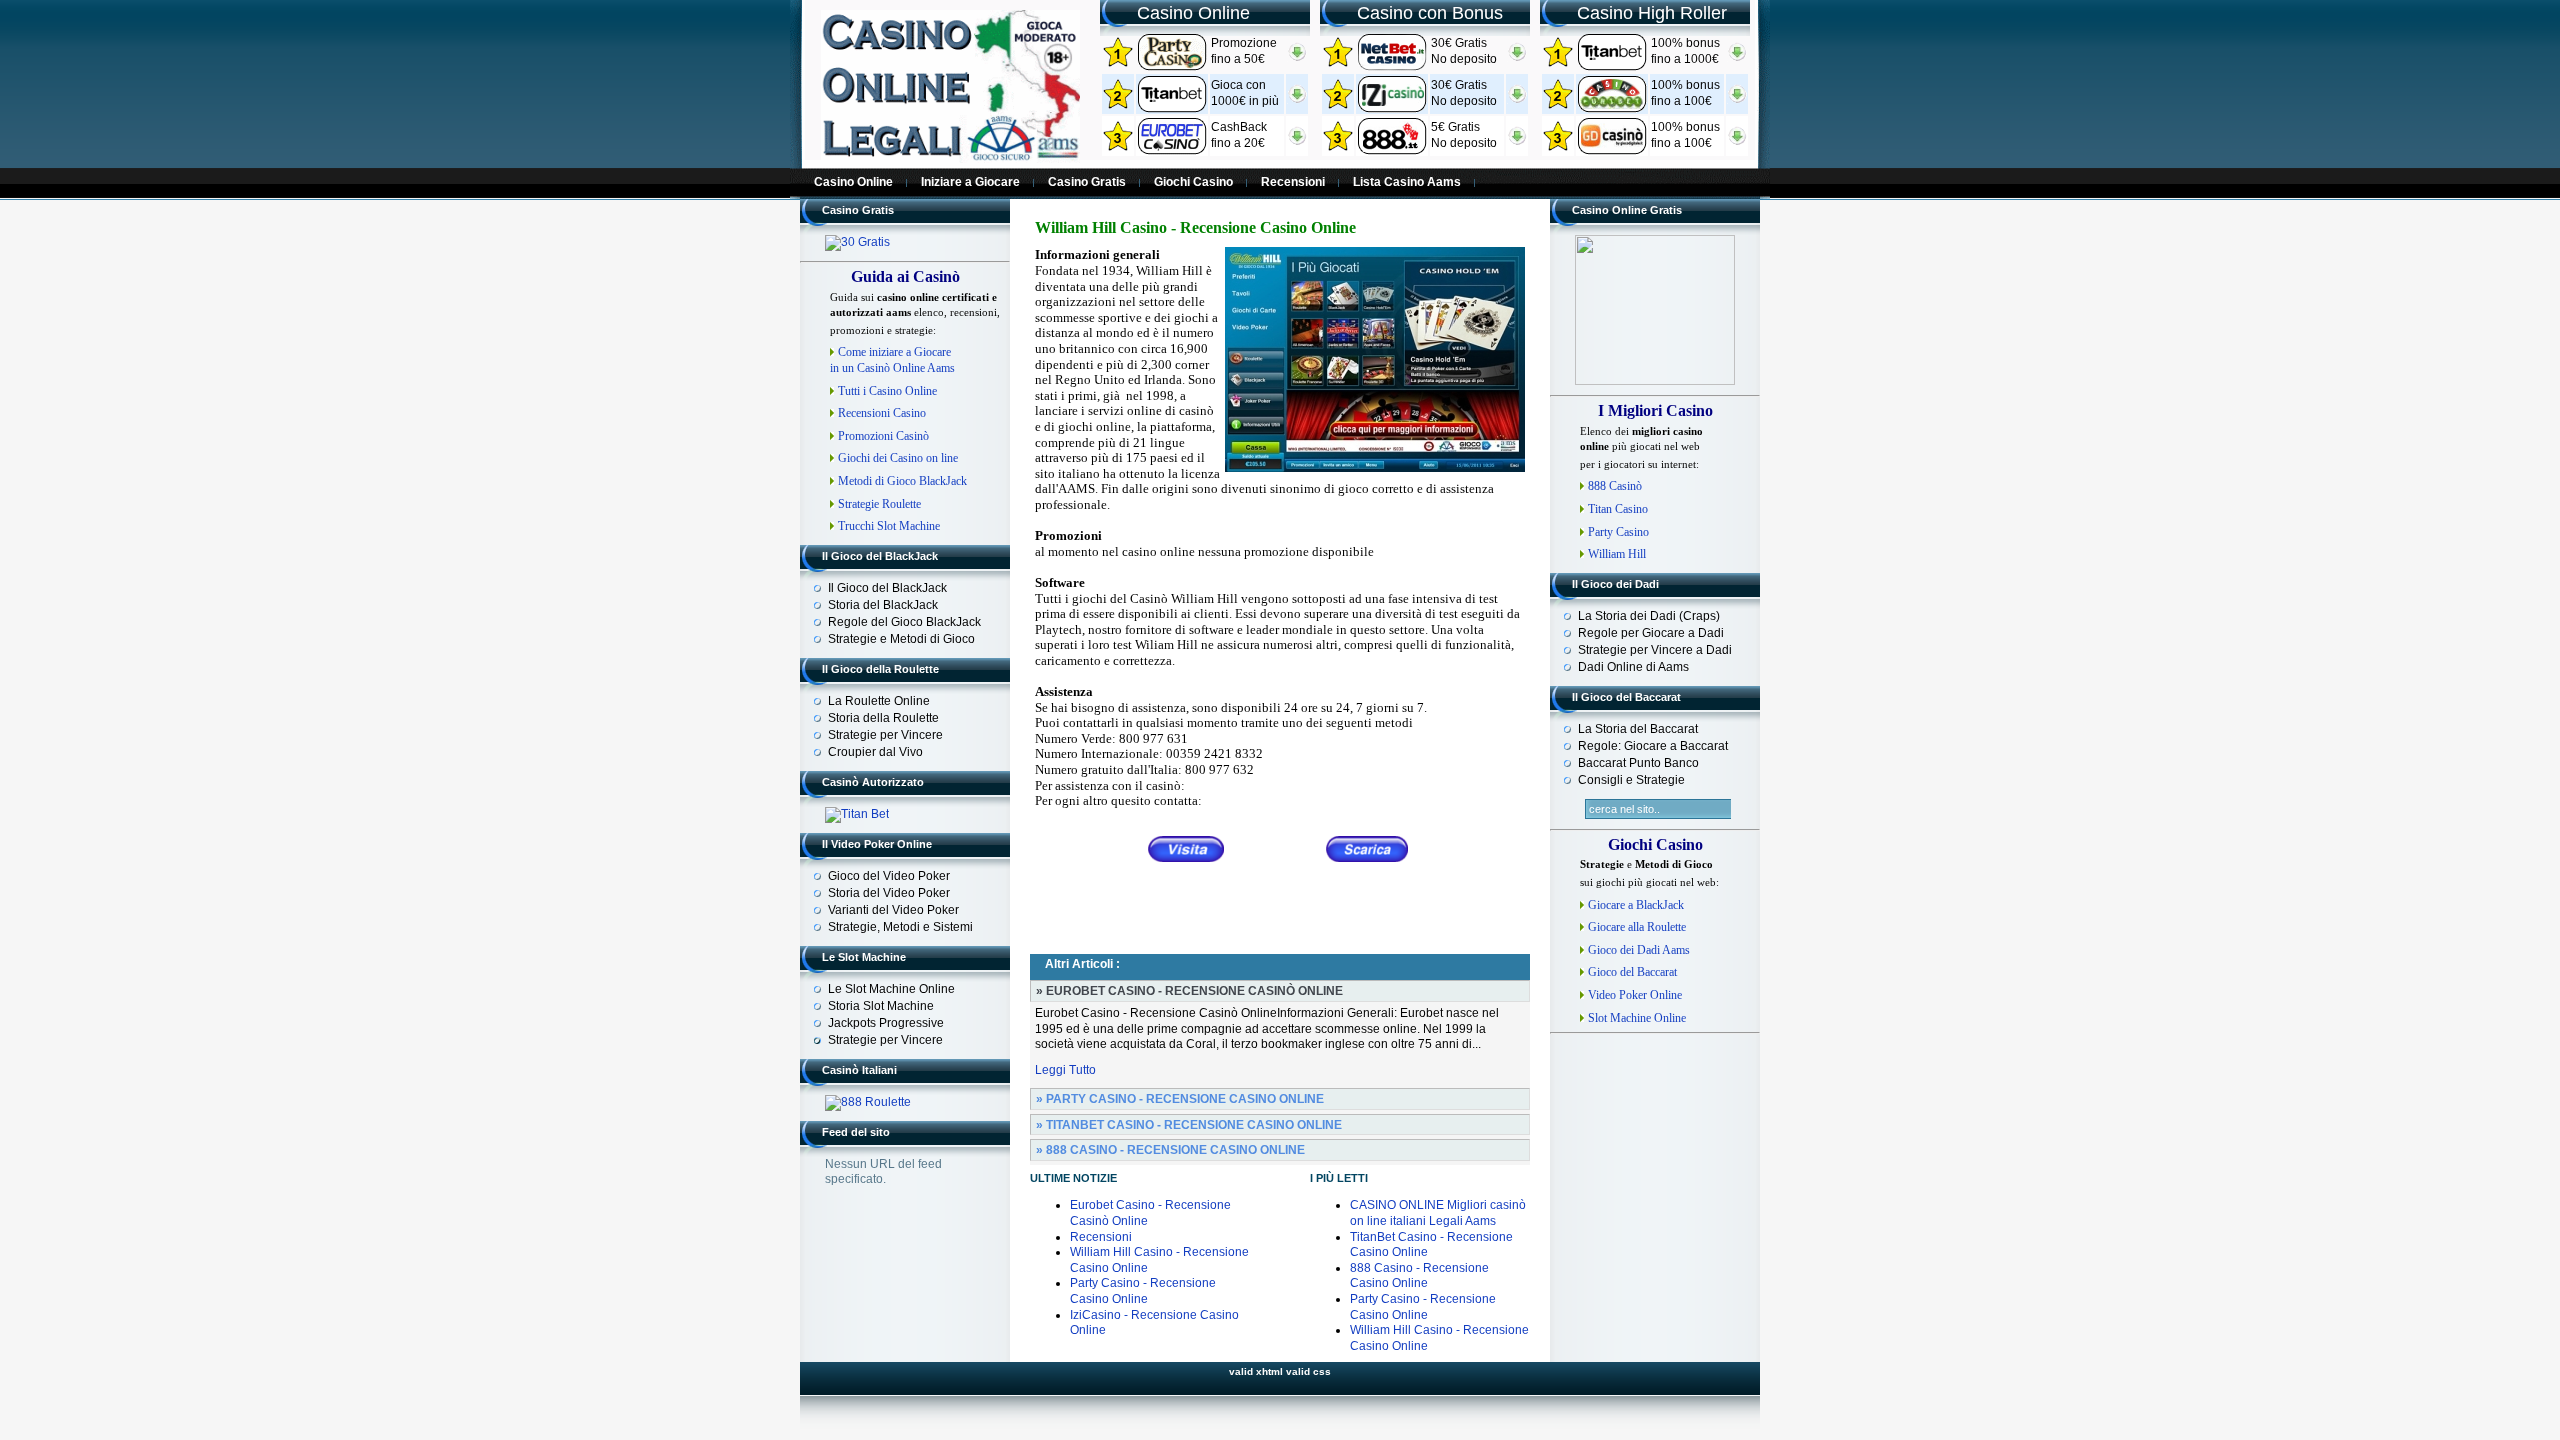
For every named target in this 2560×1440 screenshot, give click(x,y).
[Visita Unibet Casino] (1612, 109)
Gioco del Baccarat (1632, 972)
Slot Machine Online (1637, 1018)
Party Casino (1618, 532)
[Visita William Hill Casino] (1186, 849)
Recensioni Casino (882, 413)
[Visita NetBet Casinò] (1172, 151)
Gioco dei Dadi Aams (1639, 950)
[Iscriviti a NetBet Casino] (1517, 58)
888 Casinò (1615, 486)
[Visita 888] (1392, 151)
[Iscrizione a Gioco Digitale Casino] (1737, 142)
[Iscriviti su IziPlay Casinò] (1517, 100)
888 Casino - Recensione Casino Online (1419, 1276)
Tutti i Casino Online (887, 391)
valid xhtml (1256, 1371)
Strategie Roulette (879, 504)
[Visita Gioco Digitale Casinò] (1612, 151)
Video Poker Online (1635, 995)
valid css (1308, 1371)
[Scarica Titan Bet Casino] (1737, 58)
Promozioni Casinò (883, 436)
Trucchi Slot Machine (889, 526)
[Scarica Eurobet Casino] (1297, 142)
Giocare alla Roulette (1637, 927)
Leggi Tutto (1065, 1070)
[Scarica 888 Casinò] (1517, 142)
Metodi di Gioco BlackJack (902, 481)
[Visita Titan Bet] (1172, 109)
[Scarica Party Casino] (1297, 58)
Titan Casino (1618, 509)
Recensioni (1101, 1237)
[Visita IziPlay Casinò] (1392, 109)
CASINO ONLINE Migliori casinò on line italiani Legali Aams (1438, 1213)
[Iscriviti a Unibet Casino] (1737, 100)
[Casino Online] (950, 159)
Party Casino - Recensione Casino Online (1143, 1291)
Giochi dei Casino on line (898, 458)
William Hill (1617, 554)
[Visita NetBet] (1392, 67)
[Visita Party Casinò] (1172, 67)
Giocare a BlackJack (1636, 905)
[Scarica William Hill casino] (1367, 849)
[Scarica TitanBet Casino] (1297, 100)
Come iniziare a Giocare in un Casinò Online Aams (892, 360)
